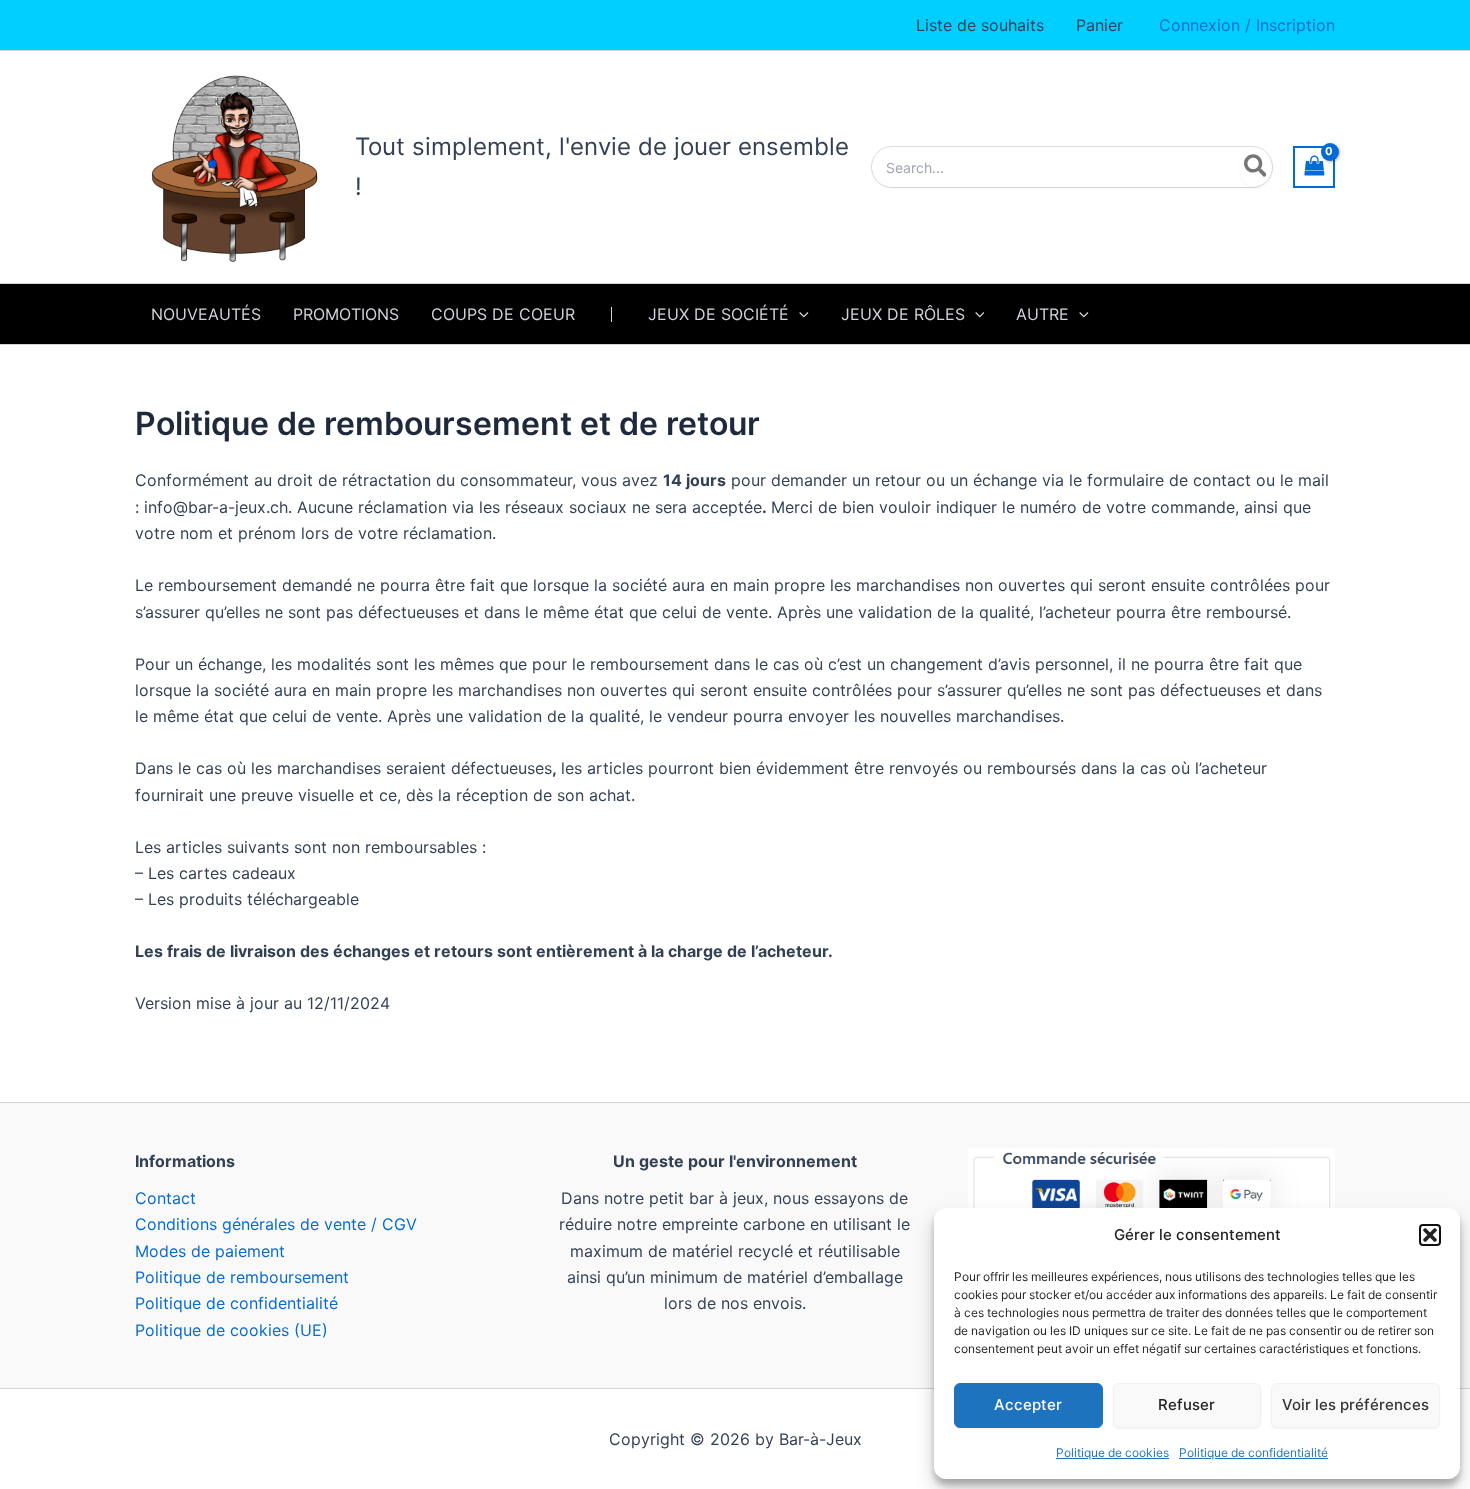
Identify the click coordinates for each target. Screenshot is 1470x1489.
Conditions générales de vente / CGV (276, 1224)
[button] (1430, 1235)
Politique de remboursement (242, 1277)
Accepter (1028, 1404)
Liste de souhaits (980, 25)
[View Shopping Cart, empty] (1314, 166)
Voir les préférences (1355, 1404)
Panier (1099, 25)
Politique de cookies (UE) (231, 1330)
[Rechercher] (1256, 167)
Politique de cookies (1112, 1452)
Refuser (1186, 1404)
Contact (165, 1198)
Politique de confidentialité (1253, 1452)
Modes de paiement (210, 1251)
